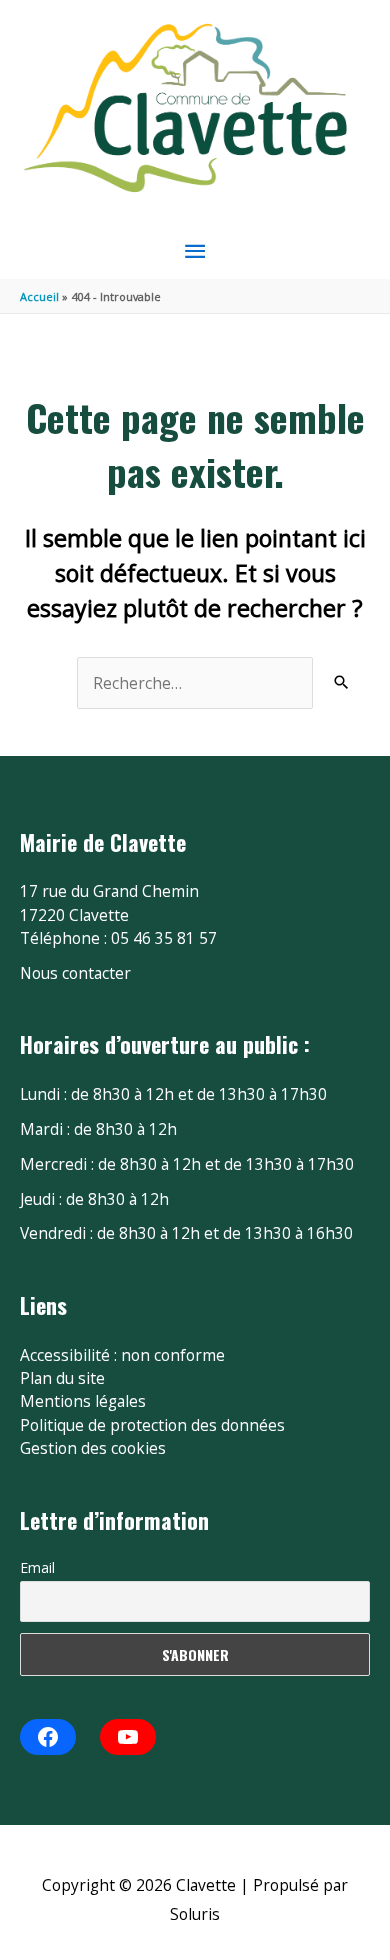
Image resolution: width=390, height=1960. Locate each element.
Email (37, 1567)
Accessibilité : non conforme (122, 1355)
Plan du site (62, 1378)
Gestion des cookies (93, 1448)
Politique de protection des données (152, 1425)
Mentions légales (83, 1401)
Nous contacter (75, 973)
